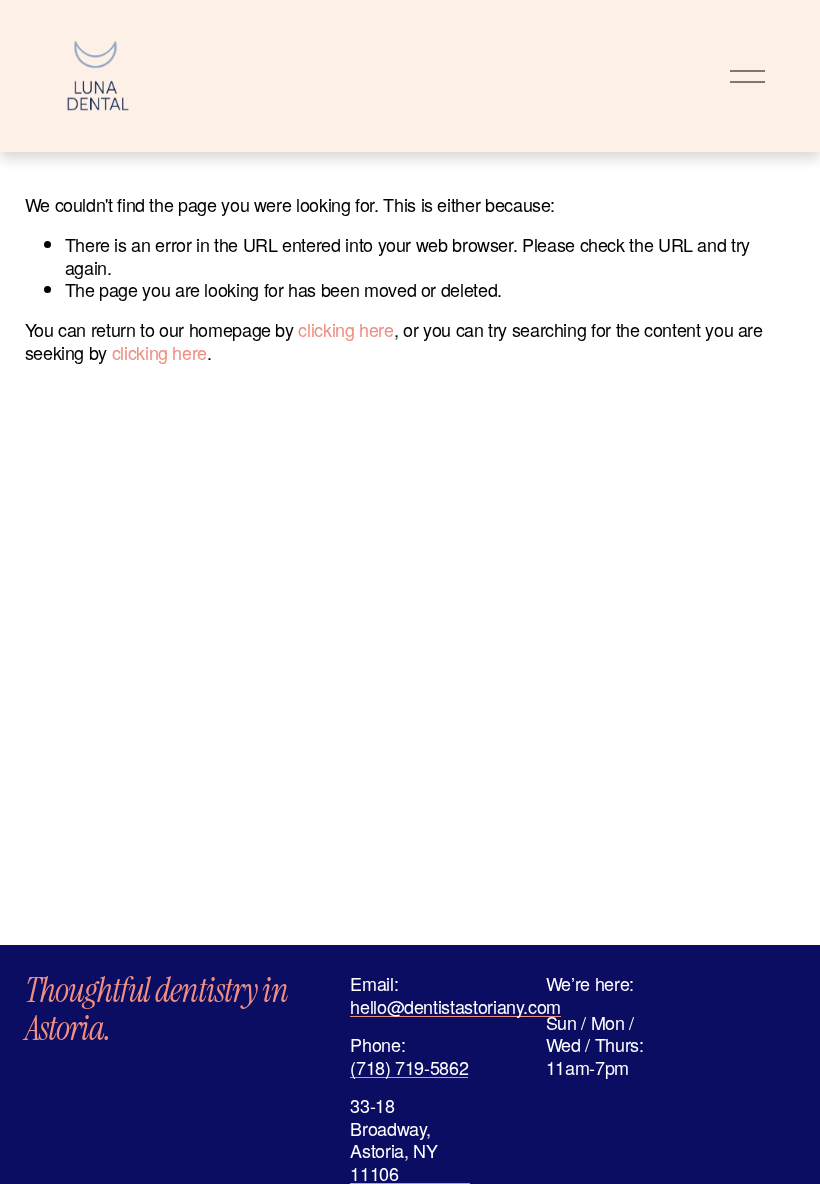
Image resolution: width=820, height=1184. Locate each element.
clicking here (345, 329)
